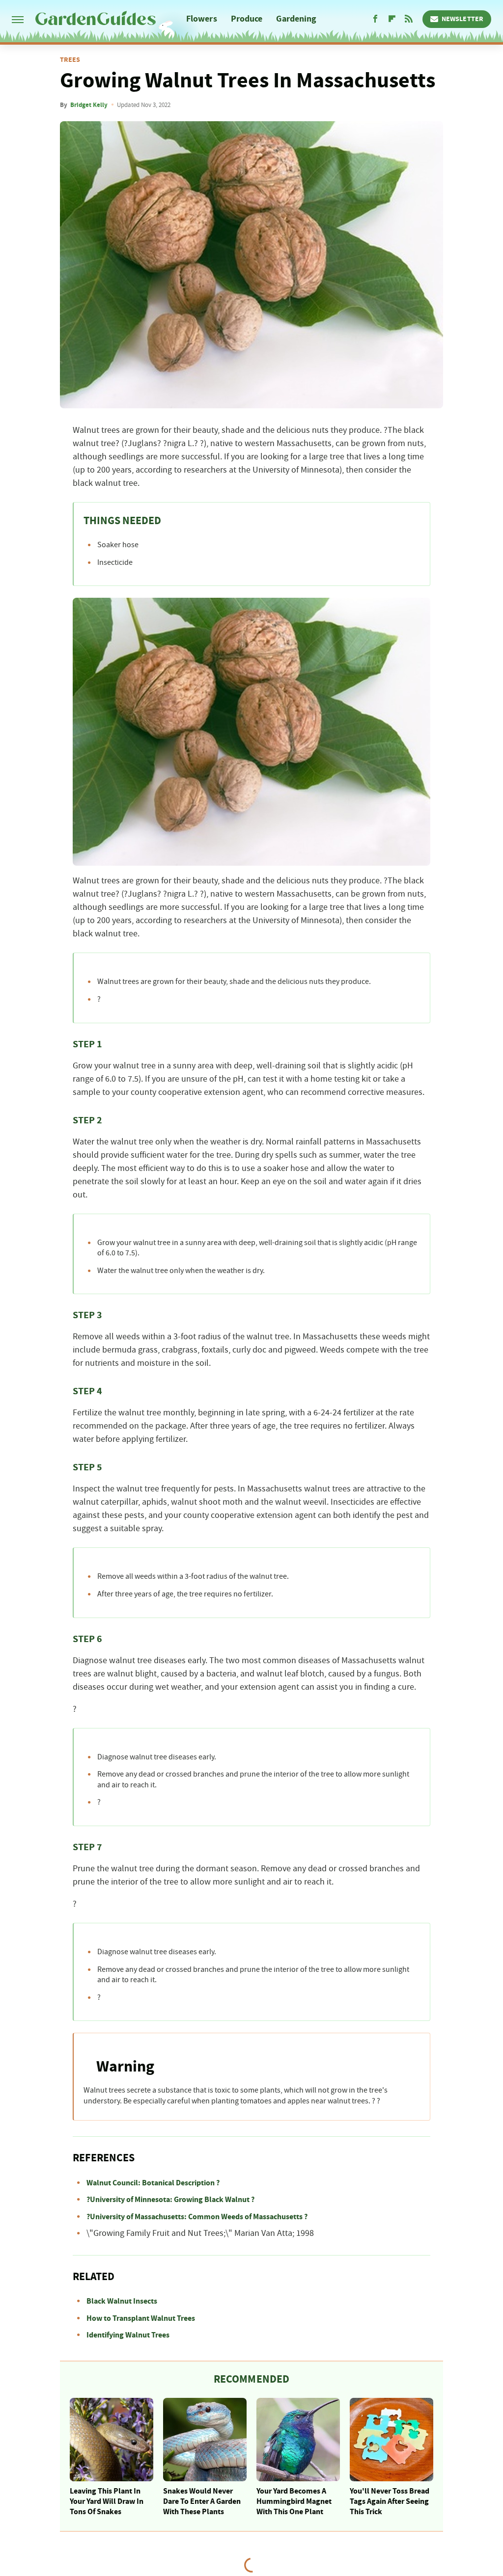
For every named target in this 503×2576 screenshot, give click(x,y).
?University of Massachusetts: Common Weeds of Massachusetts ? (197, 2217)
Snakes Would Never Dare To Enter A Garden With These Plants (202, 2501)
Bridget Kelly (89, 105)
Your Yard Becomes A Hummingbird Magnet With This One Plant (294, 2501)
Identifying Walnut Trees (128, 2335)
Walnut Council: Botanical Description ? (153, 2183)
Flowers (202, 19)
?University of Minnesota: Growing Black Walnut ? (170, 2200)
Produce (247, 19)
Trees (70, 60)
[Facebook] (375, 19)
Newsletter (462, 19)
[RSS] (409, 19)
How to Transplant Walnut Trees (141, 2318)
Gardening (296, 19)
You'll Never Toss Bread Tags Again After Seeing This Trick (390, 2501)
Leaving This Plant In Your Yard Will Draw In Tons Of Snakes (107, 2501)
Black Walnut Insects (122, 2301)
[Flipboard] (392, 19)
